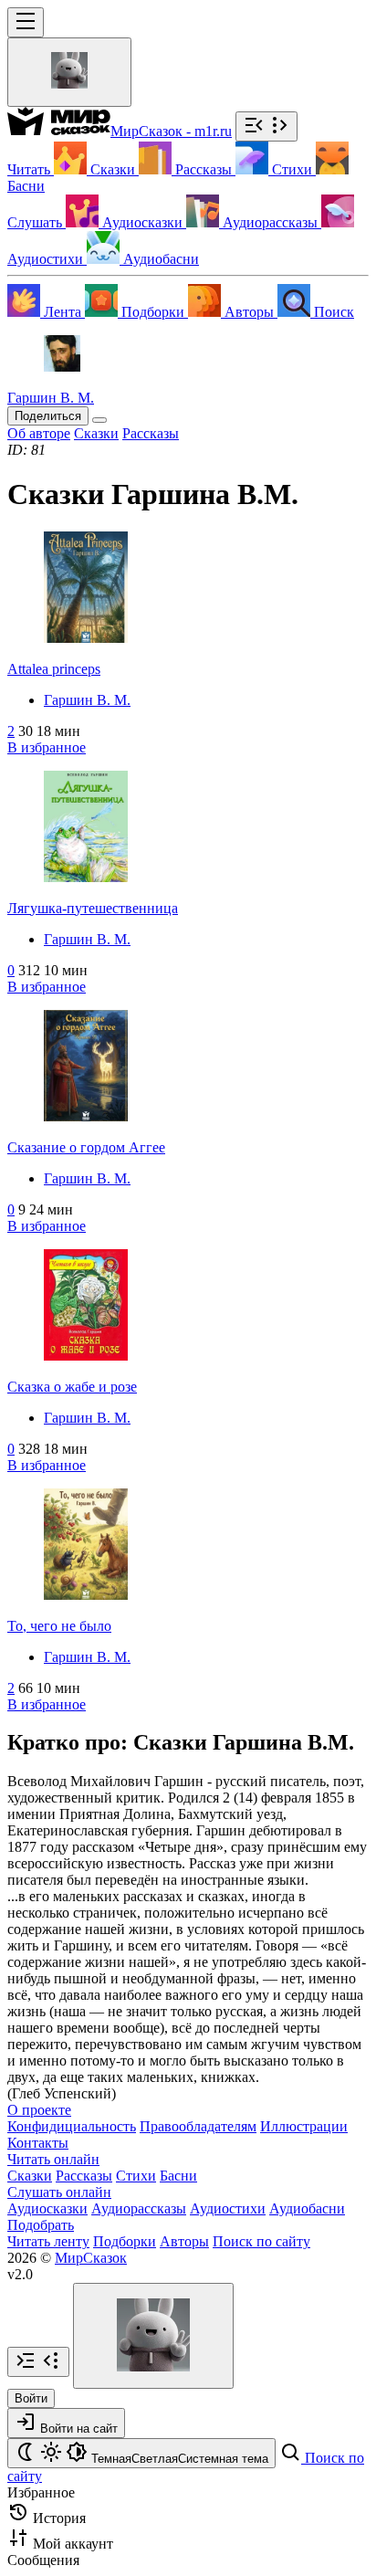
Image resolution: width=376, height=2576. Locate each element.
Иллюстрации (304, 2126)
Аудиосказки (47, 2208)
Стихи (136, 2176)
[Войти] (69, 72)
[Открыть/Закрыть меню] (26, 22)
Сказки (30, 2176)
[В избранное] (99, 420)
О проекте (39, 2110)
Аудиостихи (228, 2208)
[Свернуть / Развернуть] (266, 126)
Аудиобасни (307, 2208)
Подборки (125, 2241)
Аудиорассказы (139, 2208)
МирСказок (91, 2258)
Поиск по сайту (261, 2241)
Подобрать (41, 2225)
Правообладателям (198, 2126)
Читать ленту (48, 2241)
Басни (178, 2176)
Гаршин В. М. (87, 700)
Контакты (38, 2143)
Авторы (184, 2241)
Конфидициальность (72, 2126)
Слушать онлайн (59, 2192)
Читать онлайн (53, 2159)
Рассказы (84, 2176)
